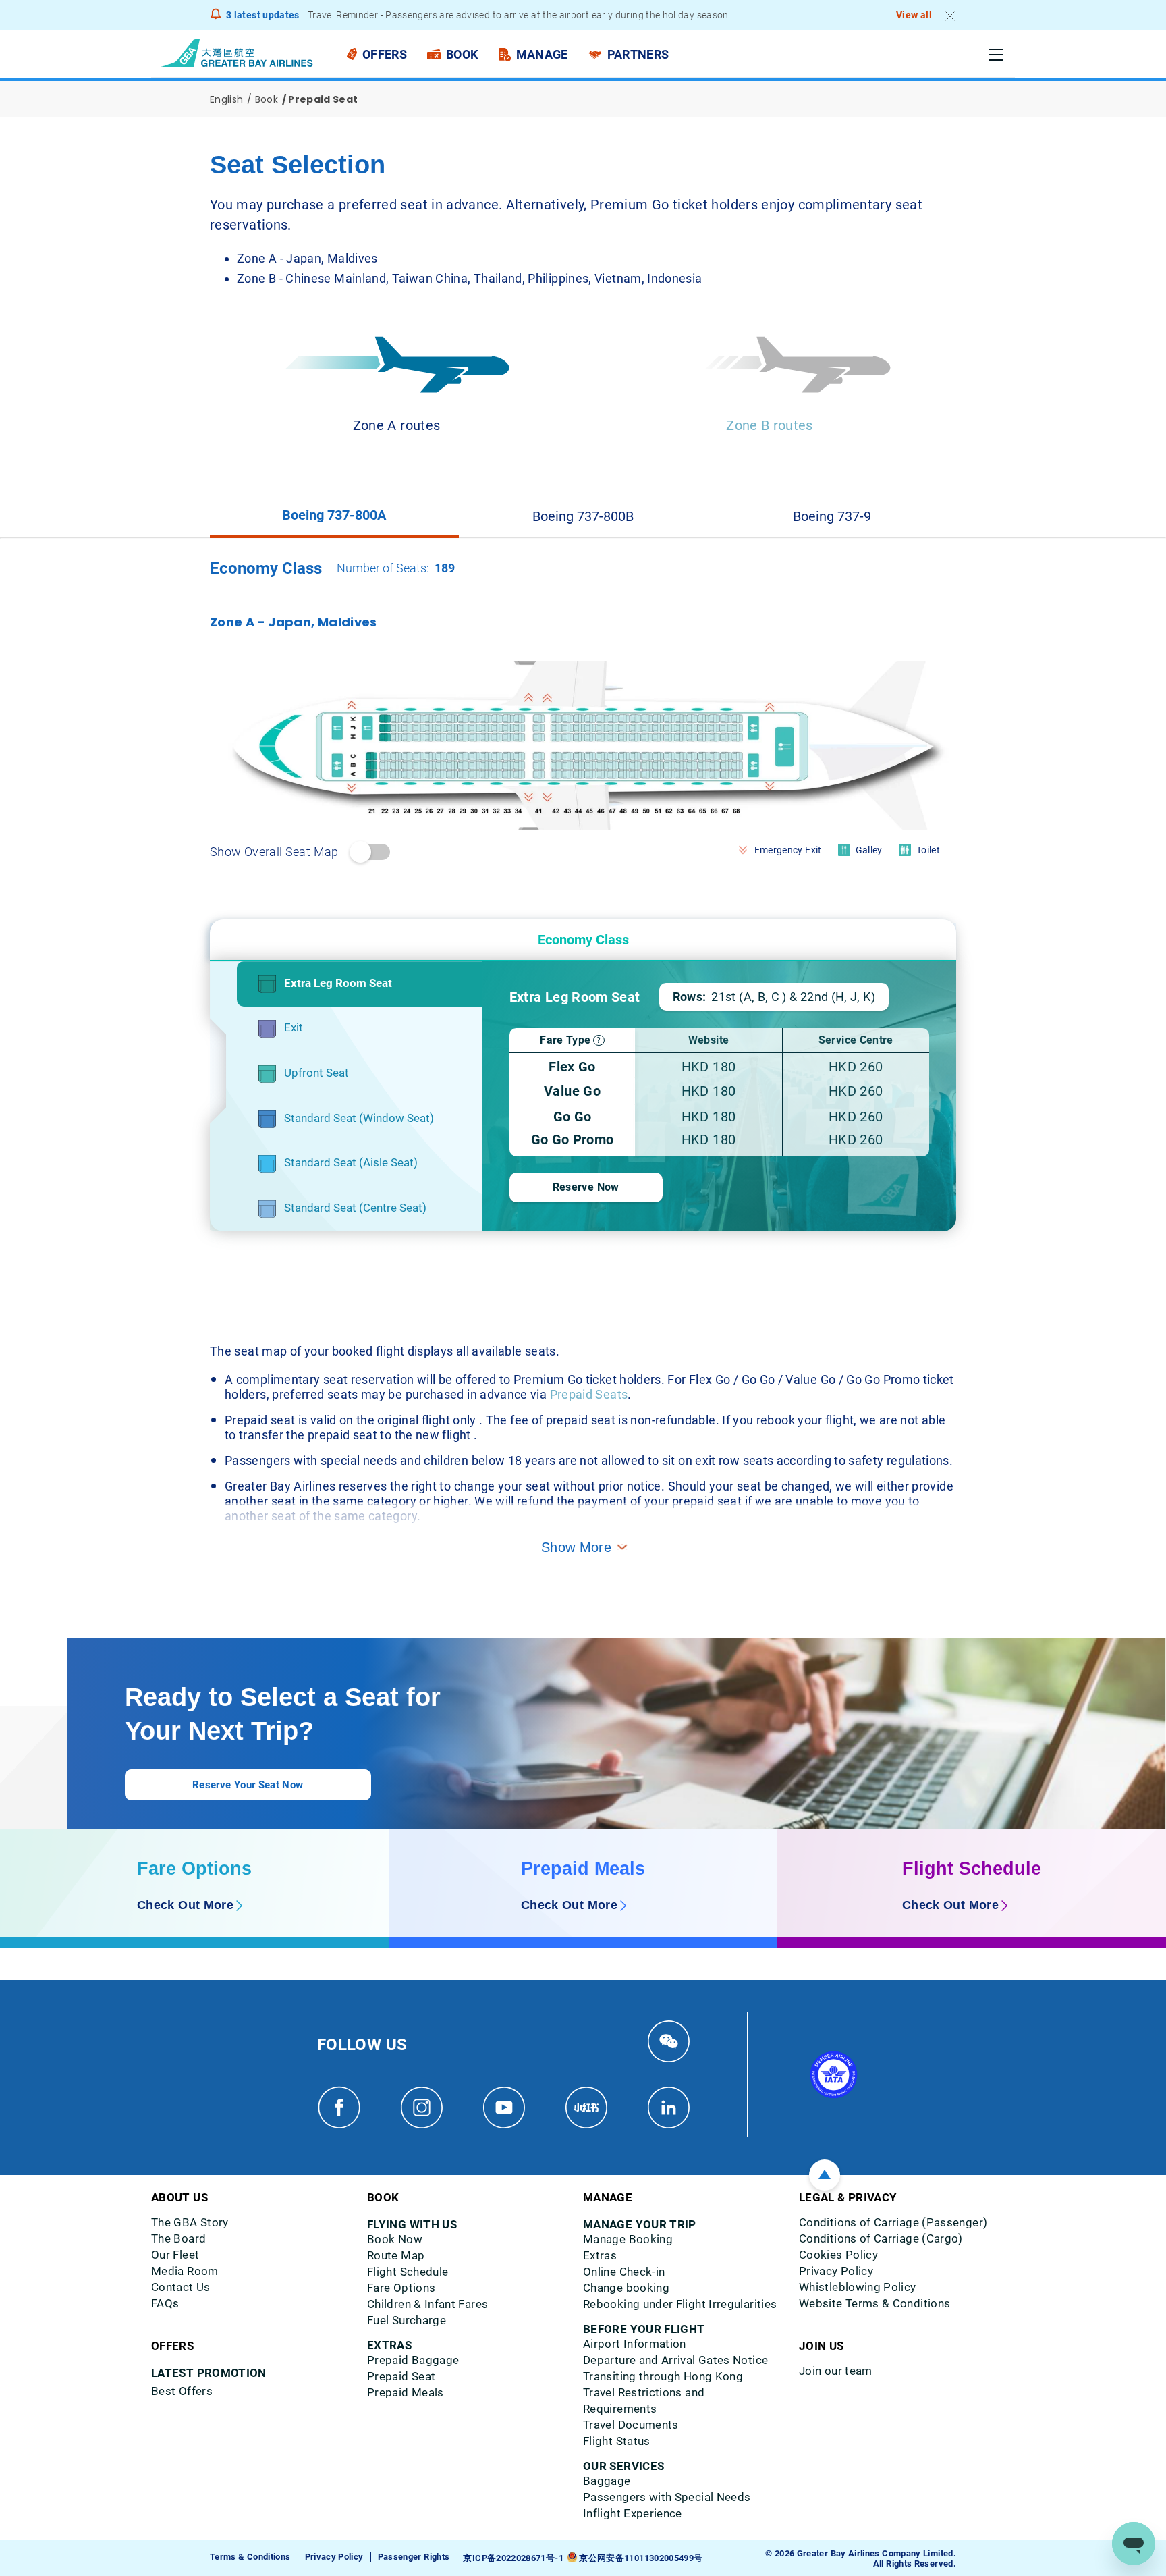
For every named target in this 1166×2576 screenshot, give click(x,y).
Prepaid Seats (589, 1394)
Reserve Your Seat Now (248, 1785)
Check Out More (185, 1905)
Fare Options (194, 1869)
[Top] (825, 2175)
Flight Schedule (972, 1869)
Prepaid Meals (583, 1869)
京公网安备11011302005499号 (641, 2558)
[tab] (334, 516)
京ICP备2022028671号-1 (513, 2558)
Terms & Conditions (250, 2557)
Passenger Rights (414, 2557)
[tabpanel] (583, 905)
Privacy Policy (334, 2557)
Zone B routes (770, 425)
